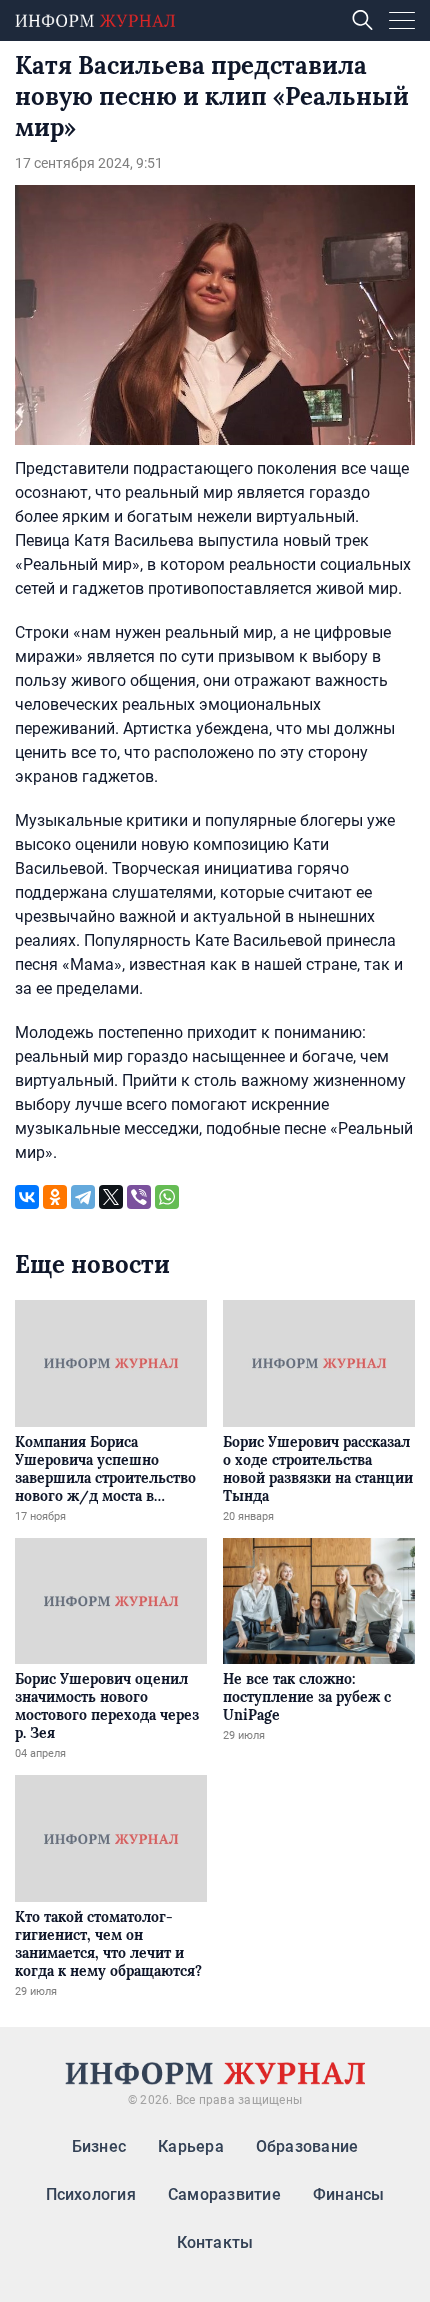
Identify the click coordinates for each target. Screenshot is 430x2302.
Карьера (191, 2146)
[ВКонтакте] (27, 1197)
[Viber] (139, 1197)
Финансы (349, 2194)
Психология (91, 2194)
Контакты (215, 2242)
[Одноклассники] (55, 1197)
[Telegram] (83, 1197)
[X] (111, 1197)
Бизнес (99, 2146)
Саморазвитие (224, 2194)
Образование (307, 2146)
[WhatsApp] (167, 1197)
